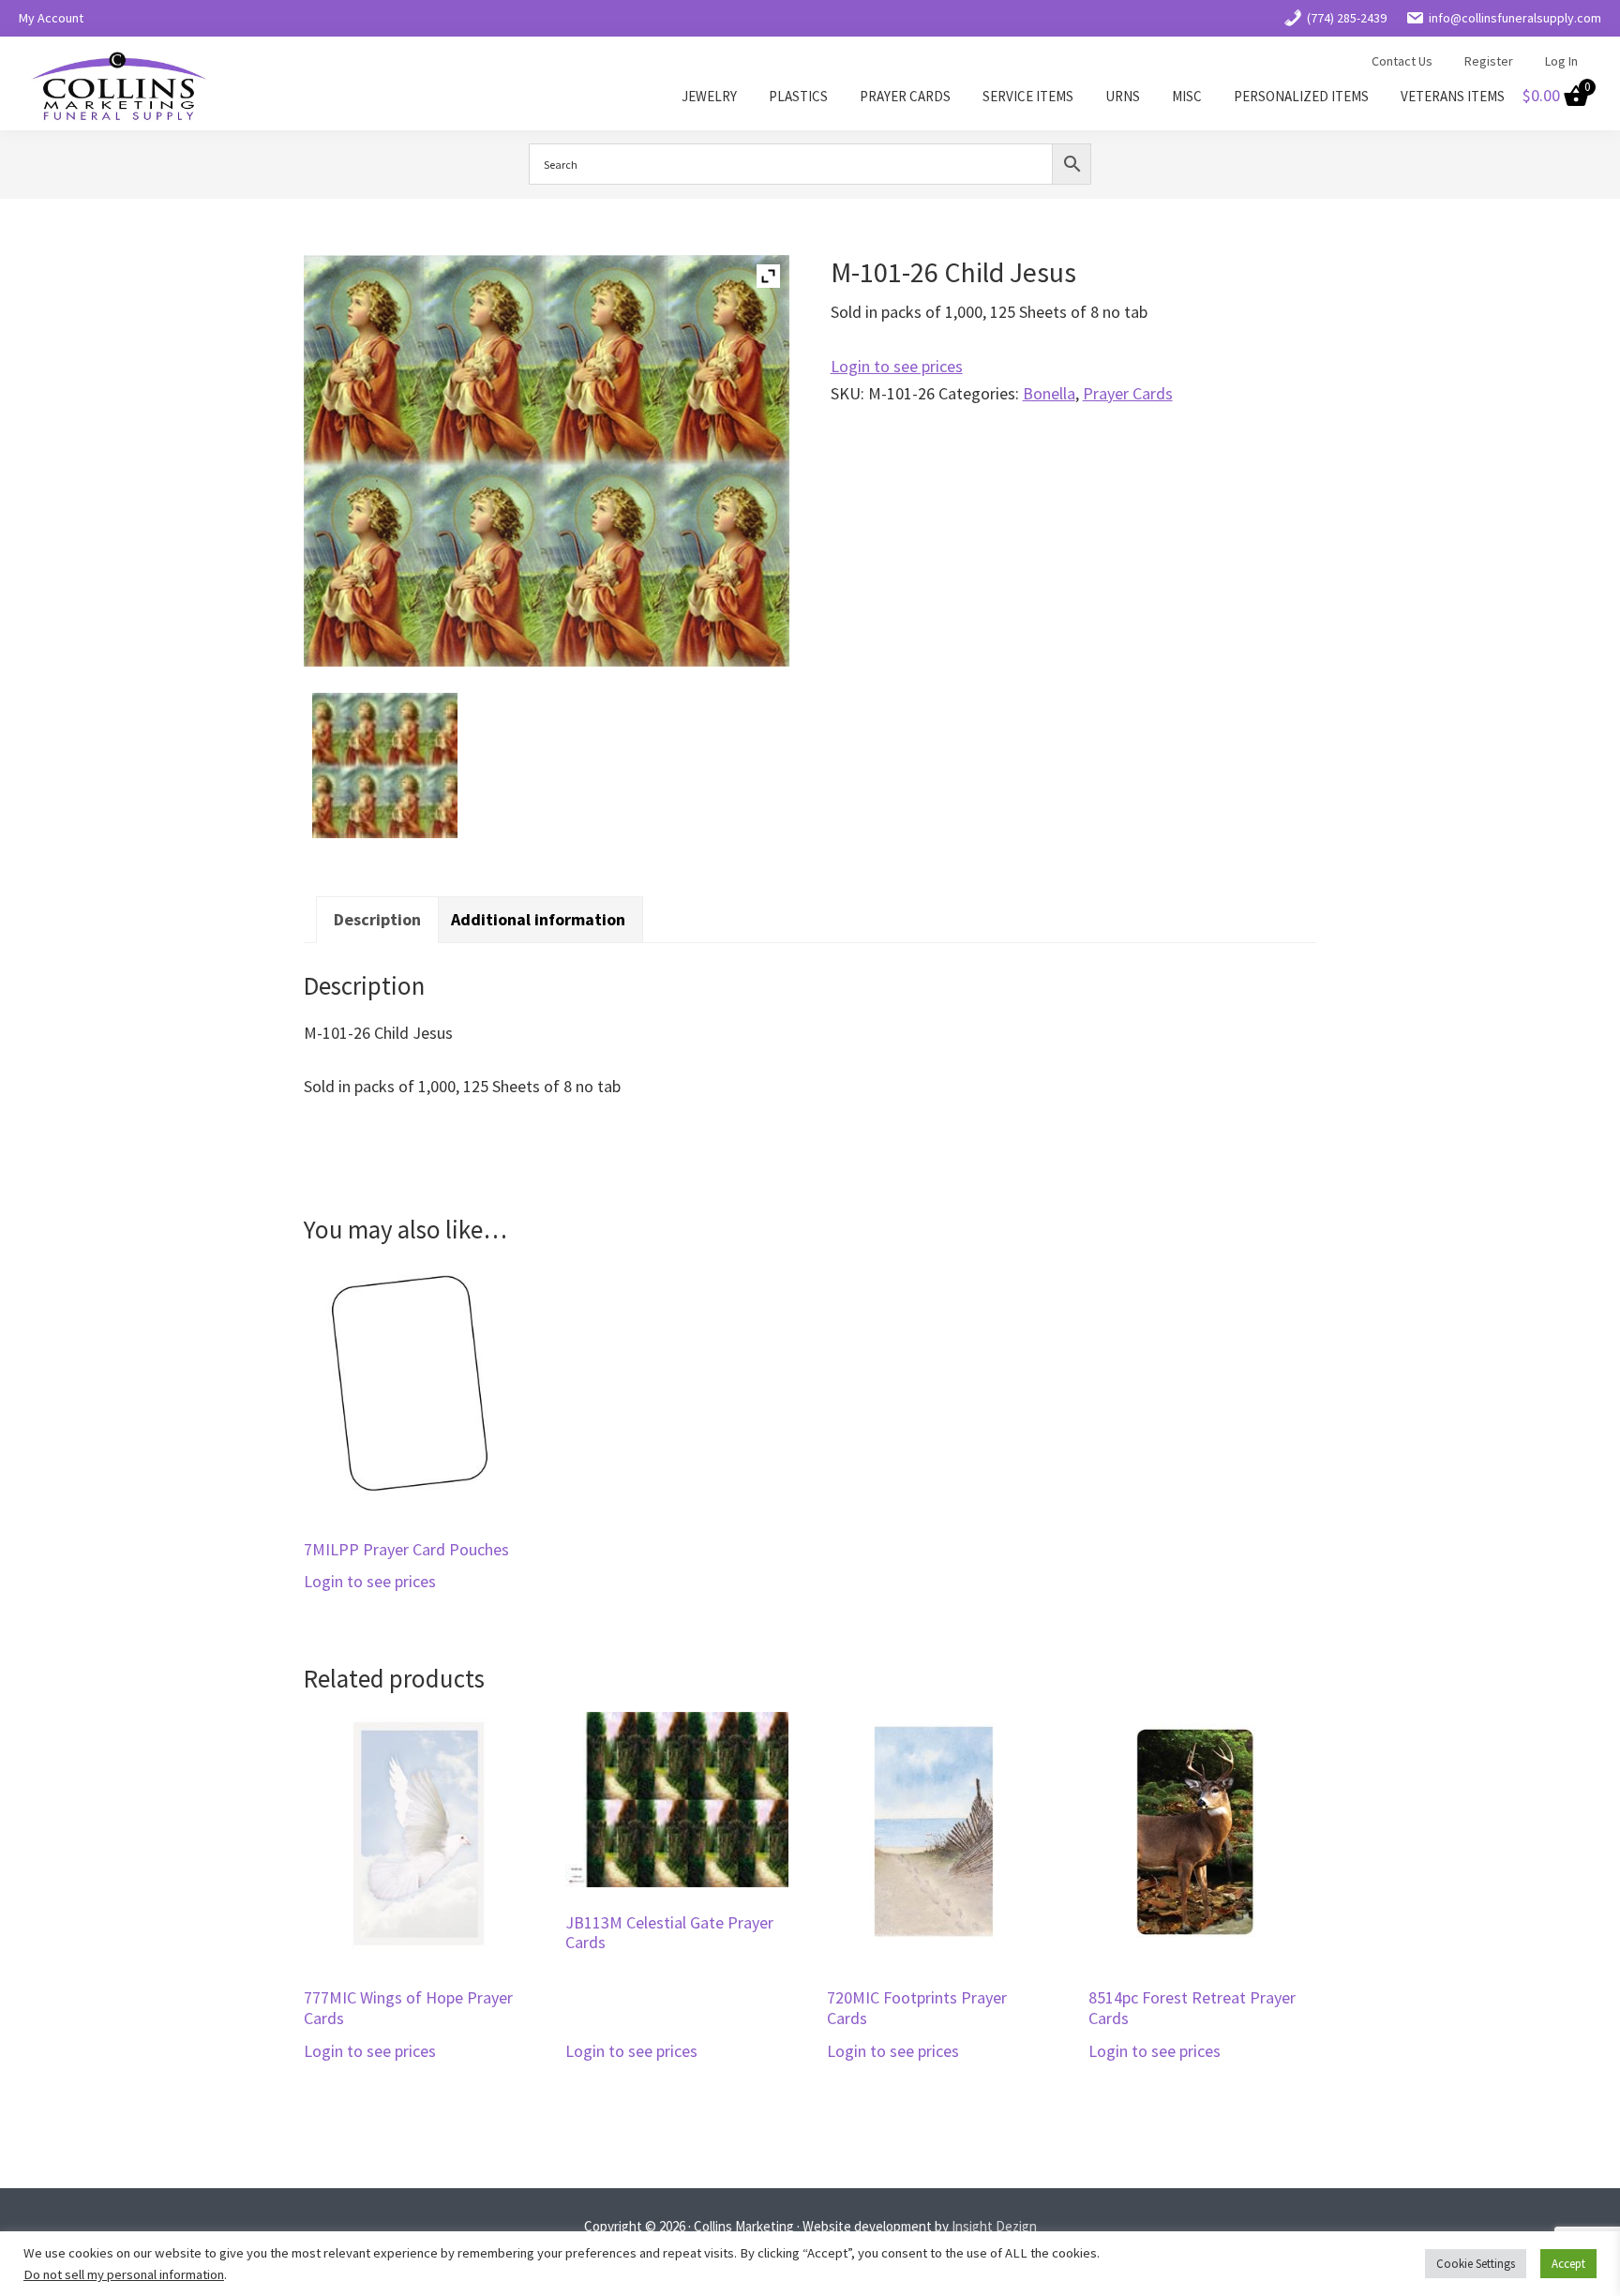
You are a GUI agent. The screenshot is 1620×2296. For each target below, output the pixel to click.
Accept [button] (1568, 2264)
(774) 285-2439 (1347, 18)
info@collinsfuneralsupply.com (1515, 18)
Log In (1561, 61)
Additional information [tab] (538, 919)
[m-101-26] (385, 766)
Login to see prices (897, 366)
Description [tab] (377, 919)
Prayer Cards (1128, 393)
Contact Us (1402, 61)
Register (1489, 61)
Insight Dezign (994, 2226)
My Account (51, 18)
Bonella (1049, 393)
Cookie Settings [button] (1476, 2264)
